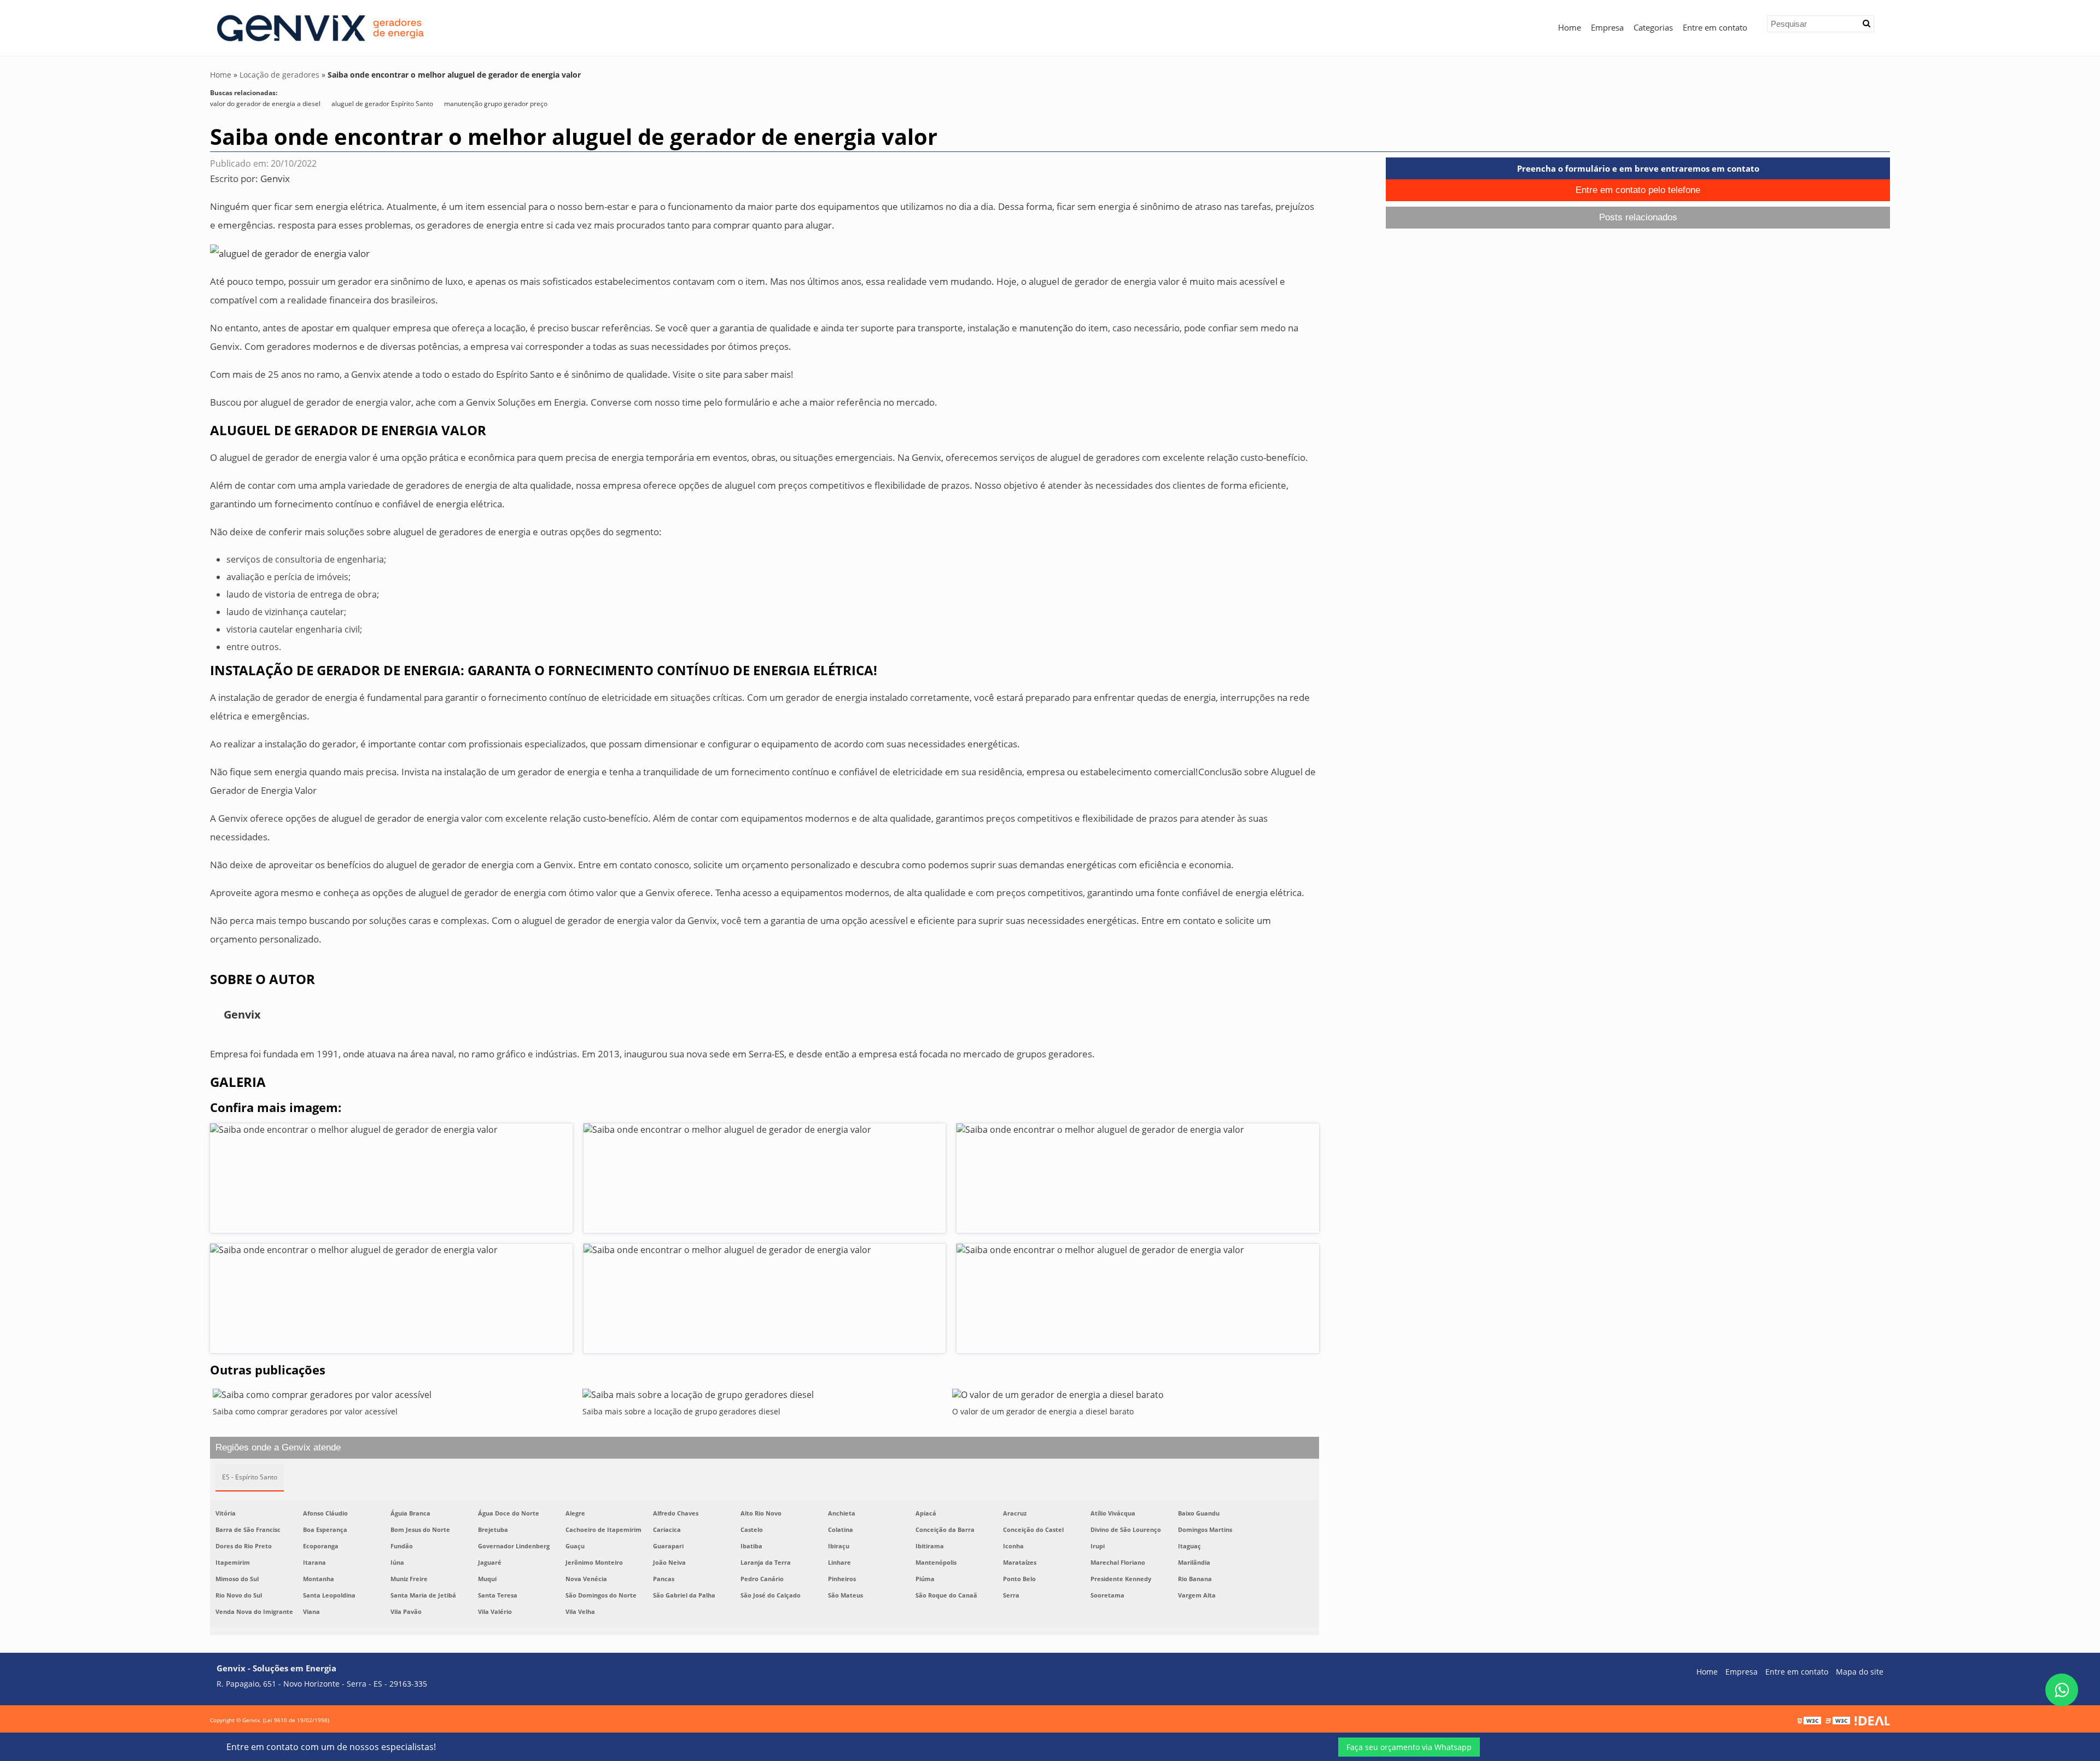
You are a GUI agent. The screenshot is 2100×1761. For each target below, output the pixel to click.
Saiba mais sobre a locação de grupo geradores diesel (681, 1411)
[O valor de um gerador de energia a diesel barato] (1134, 1397)
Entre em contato (1715, 27)
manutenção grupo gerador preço (496, 104)
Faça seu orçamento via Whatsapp (1409, 1747)
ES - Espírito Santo (250, 1477)
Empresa (1607, 27)
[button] (1866, 24)
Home (1570, 27)
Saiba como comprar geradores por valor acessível (305, 1411)
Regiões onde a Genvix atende (278, 1447)
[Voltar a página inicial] (319, 27)
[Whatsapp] (2062, 1690)
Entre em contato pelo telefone (1638, 190)
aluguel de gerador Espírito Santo (382, 104)
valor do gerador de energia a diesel (265, 104)
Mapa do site (1860, 1672)
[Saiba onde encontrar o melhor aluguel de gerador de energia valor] (391, 1178)
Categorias (1653, 27)
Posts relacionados (1638, 217)
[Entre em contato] (290, 253)
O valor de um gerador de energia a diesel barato (1043, 1411)
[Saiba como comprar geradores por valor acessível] (395, 1397)
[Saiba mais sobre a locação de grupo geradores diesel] (765, 1397)
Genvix (275, 179)
